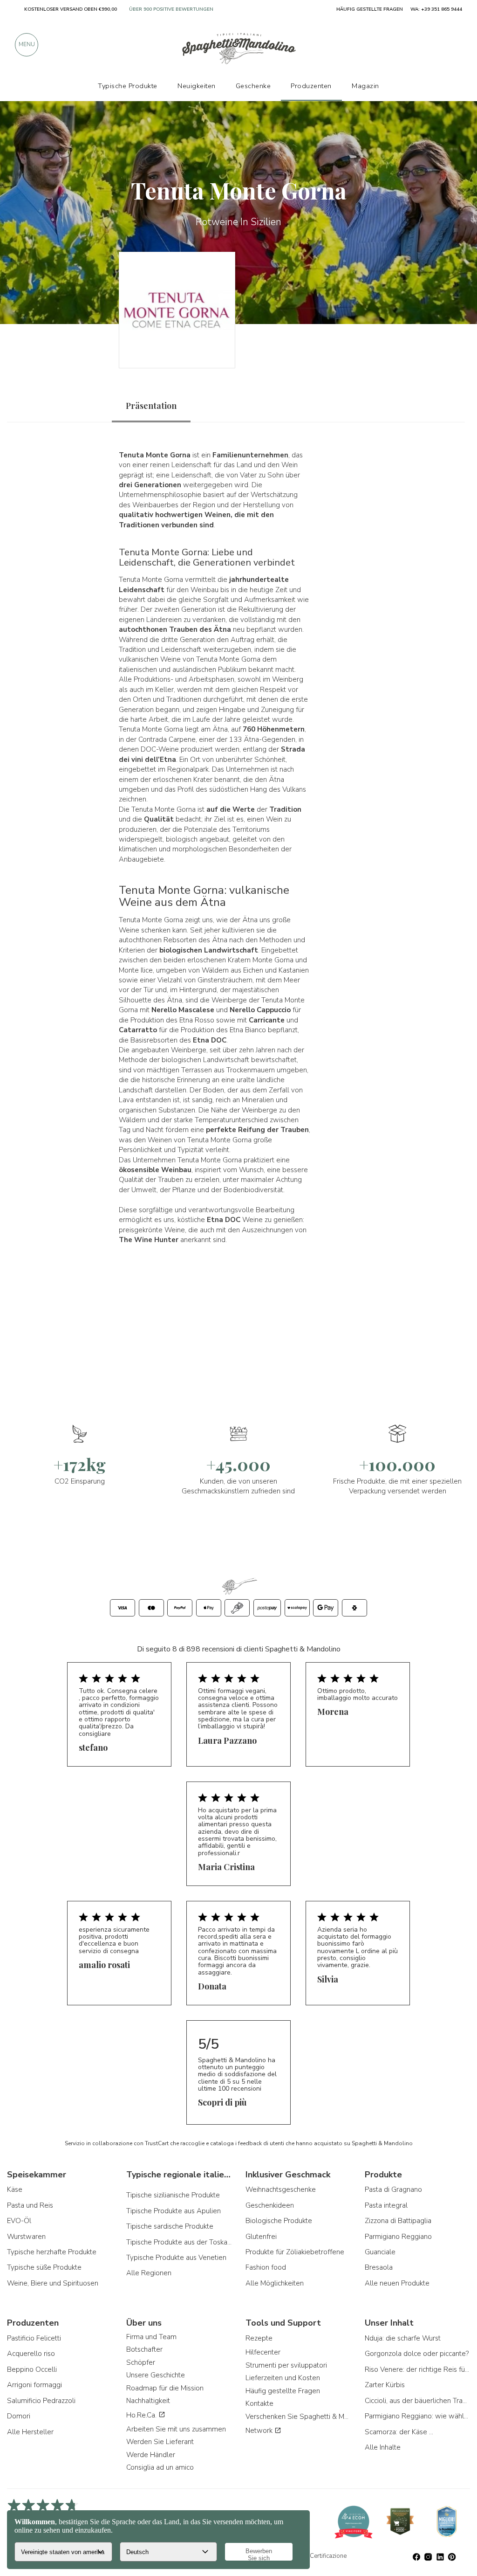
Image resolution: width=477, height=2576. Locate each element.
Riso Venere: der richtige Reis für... (417, 2369)
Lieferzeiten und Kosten (283, 2378)
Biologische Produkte (279, 2221)
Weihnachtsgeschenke (281, 2189)
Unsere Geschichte (156, 2375)
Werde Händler (151, 2455)
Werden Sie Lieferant (160, 2442)
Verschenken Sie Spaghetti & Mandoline (298, 2417)
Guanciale (380, 2252)
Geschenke (253, 86)
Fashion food (266, 2267)
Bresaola (379, 2267)
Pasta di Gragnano (393, 2189)
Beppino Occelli (32, 2369)
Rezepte (259, 2338)
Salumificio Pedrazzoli (41, 2401)
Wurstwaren (26, 2237)
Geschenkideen (270, 2205)
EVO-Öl (19, 2221)
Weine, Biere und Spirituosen (53, 2283)
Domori (19, 2416)
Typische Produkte (128, 86)
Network (260, 2431)
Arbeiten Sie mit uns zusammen (176, 2429)
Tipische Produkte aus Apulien (174, 2211)
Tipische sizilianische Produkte (173, 2195)
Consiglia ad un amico (160, 2467)
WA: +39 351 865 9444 (436, 9)
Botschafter (144, 2349)
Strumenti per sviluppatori (286, 2365)
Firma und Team (151, 2337)
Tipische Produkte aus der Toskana (179, 2242)
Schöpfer (141, 2362)
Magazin (365, 86)
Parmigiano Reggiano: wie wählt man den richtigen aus (417, 2416)
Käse (15, 2189)
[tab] (151, 406)
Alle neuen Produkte (397, 2283)
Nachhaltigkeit (148, 2401)
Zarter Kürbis (385, 2385)
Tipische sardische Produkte (170, 2226)
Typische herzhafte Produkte (52, 2252)
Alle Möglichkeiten (275, 2283)
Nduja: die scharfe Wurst (403, 2338)
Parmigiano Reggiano (398, 2237)
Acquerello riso (31, 2354)
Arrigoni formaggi (34, 2385)
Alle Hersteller (30, 2432)
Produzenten (311, 86)
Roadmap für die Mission (165, 2388)
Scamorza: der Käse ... (399, 2432)
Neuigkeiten (197, 86)
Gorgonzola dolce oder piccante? (417, 2354)
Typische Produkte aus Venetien (176, 2258)
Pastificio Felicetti (34, 2338)
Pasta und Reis (30, 2205)
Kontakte (259, 2403)
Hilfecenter (263, 2352)
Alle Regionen (149, 2273)
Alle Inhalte (383, 2447)
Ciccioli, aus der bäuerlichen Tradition (417, 2401)
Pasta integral (386, 2205)
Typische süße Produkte (44, 2267)
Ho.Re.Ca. (142, 2415)
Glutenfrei (261, 2237)
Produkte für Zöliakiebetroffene (295, 2252)
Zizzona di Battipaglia (398, 2221)
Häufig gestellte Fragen (283, 2391)
